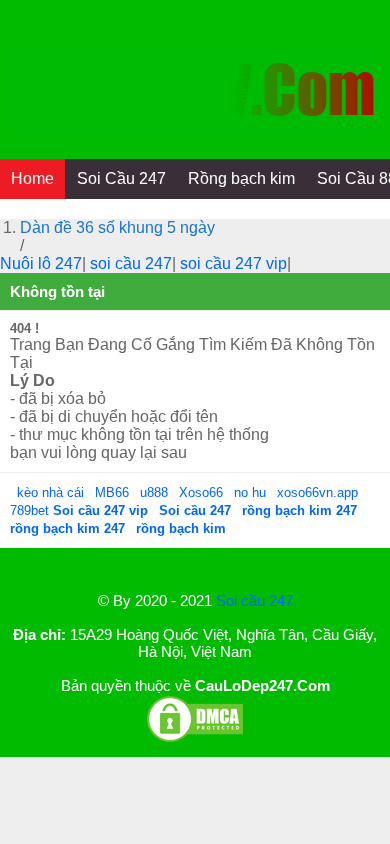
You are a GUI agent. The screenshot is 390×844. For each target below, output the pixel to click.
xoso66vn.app (319, 492)
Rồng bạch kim (241, 178)
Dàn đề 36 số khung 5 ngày (117, 227)
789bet (31, 510)
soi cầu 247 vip (233, 263)
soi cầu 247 (131, 263)
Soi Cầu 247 (121, 178)
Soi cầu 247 (254, 600)
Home (32, 178)
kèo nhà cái (50, 492)
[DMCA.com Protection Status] (195, 738)
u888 (154, 492)
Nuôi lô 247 (41, 263)
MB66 (112, 492)
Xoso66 (203, 492)
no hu (252, 492)
